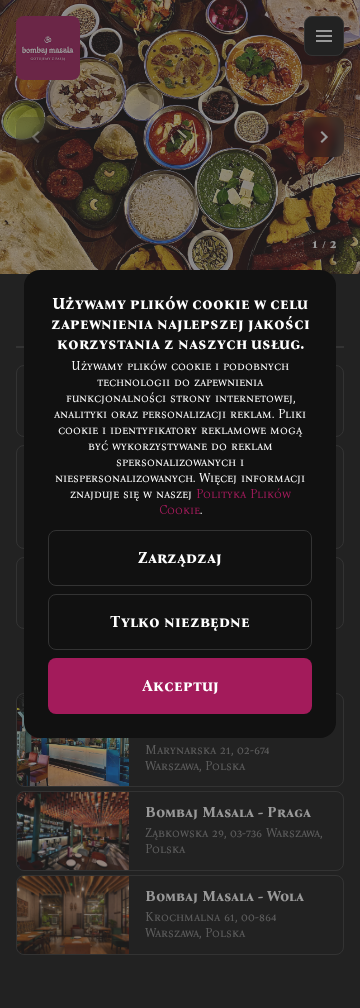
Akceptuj (180, 685)
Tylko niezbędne (180, 621)
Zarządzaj (180, 557)
